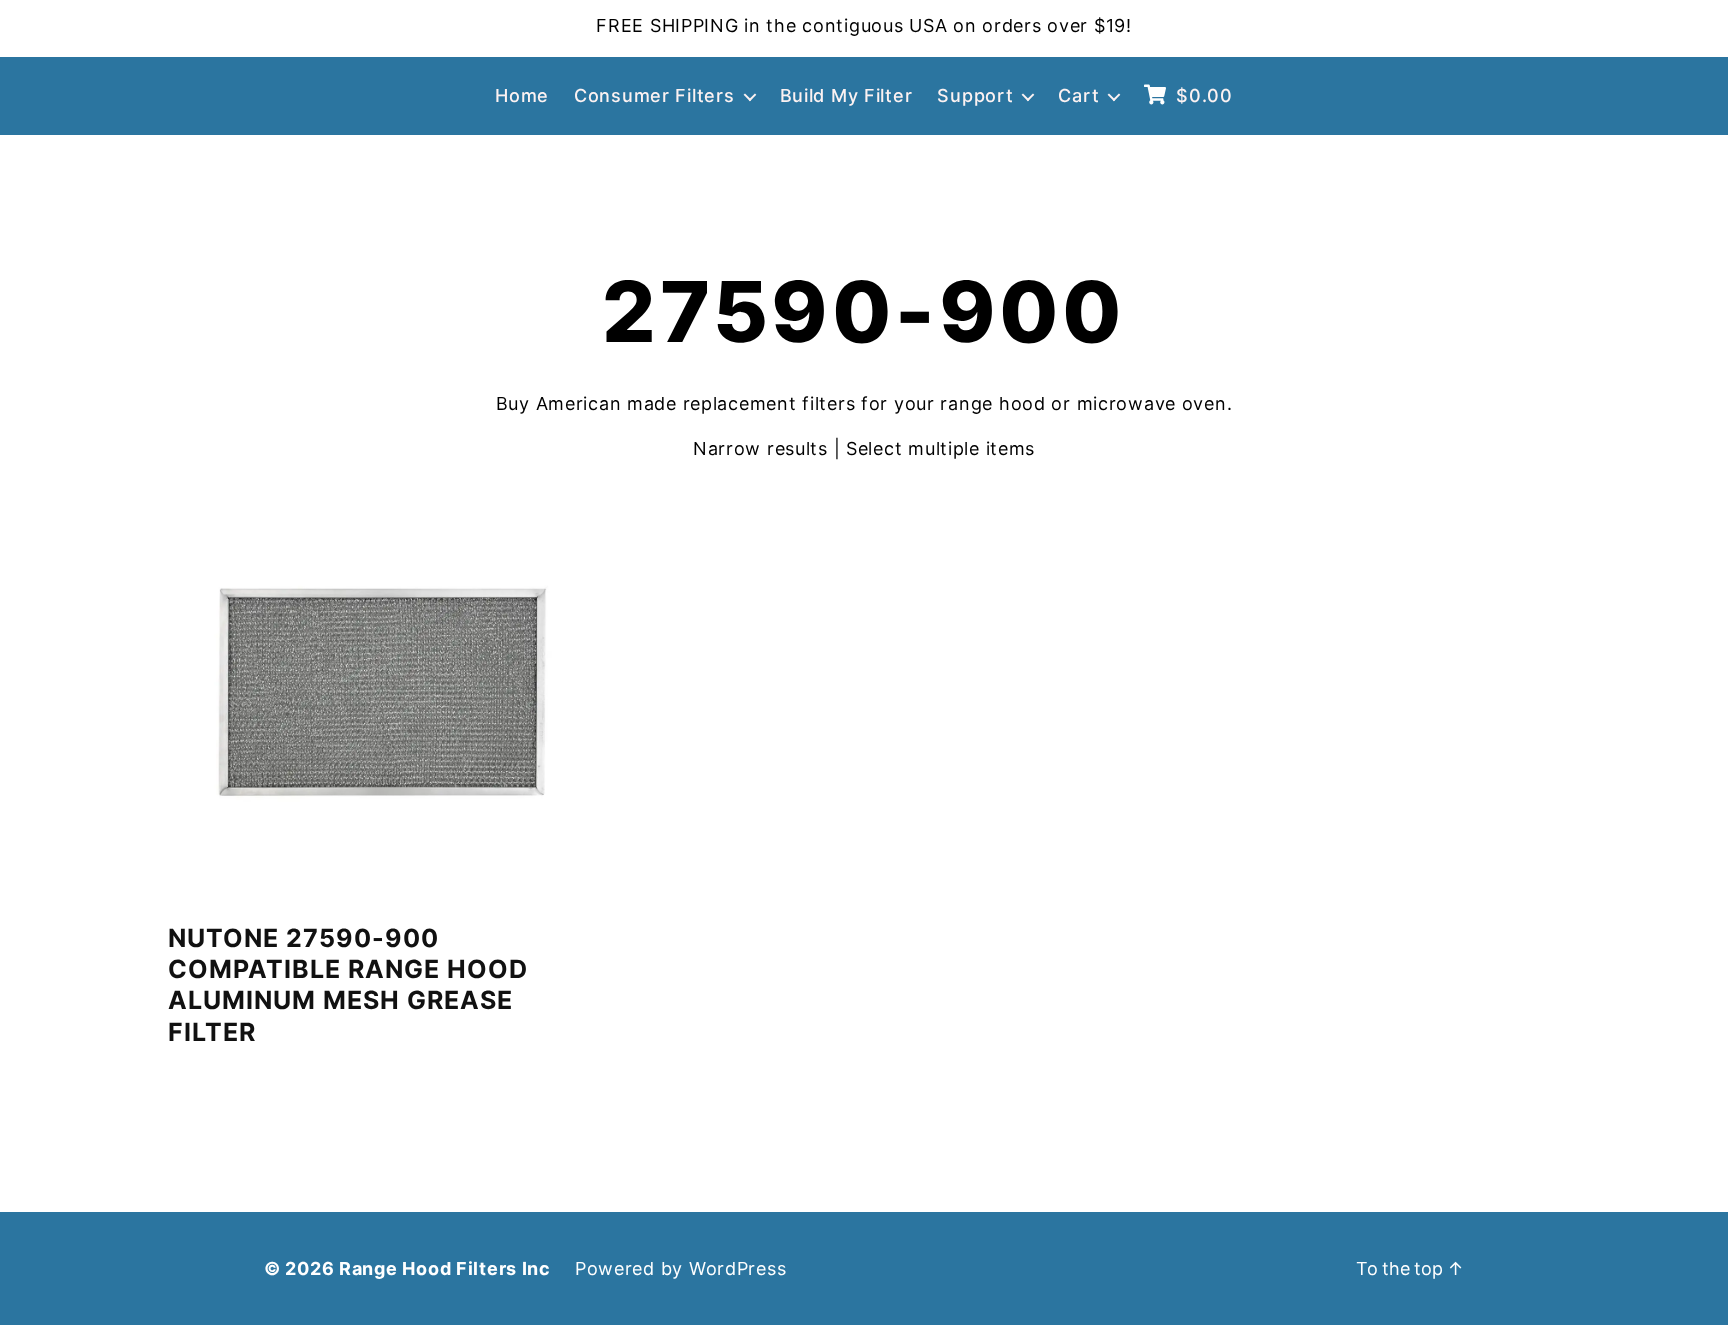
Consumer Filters (654, 95)
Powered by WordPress (680, 1268)
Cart (1078, 95)
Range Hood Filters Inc (445, 1268)
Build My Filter (846, 95)
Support (975, 95)
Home (522, 95)
